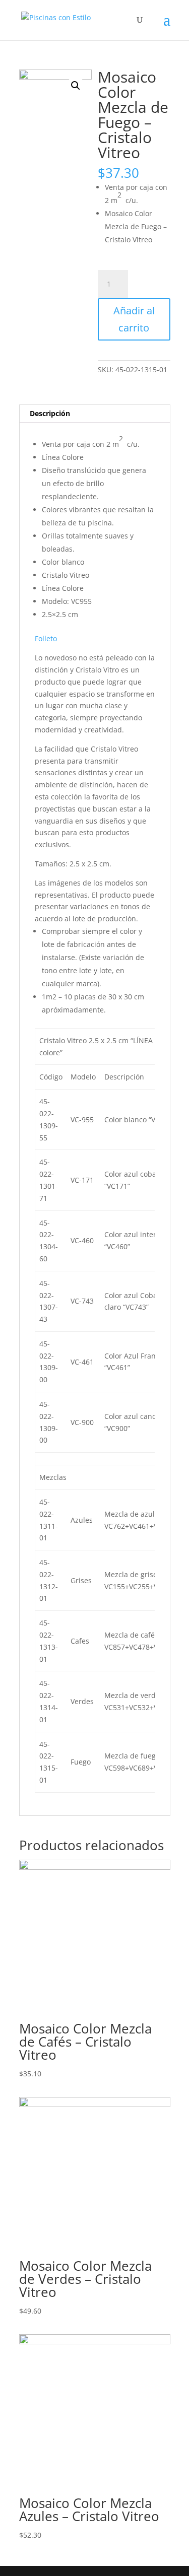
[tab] (95, 414)
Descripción (50, 413)
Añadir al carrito (134, 319)
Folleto (46, 638)
